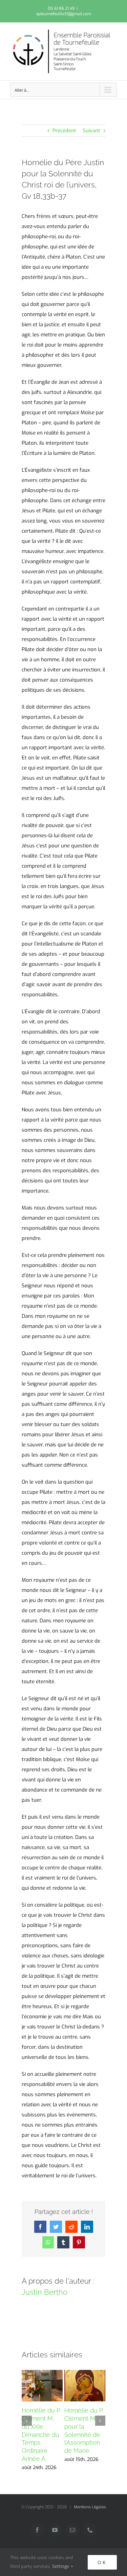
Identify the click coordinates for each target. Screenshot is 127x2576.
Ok (102, 2562)
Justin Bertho (45, 2292)
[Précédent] (27, 2421)
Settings (61, 2566)
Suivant (91, 131)
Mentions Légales (90, 2507)
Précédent (64, 131)
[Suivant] (100, 2421)
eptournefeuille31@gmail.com (64, 14)
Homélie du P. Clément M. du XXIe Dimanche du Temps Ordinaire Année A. (41, 2435)
